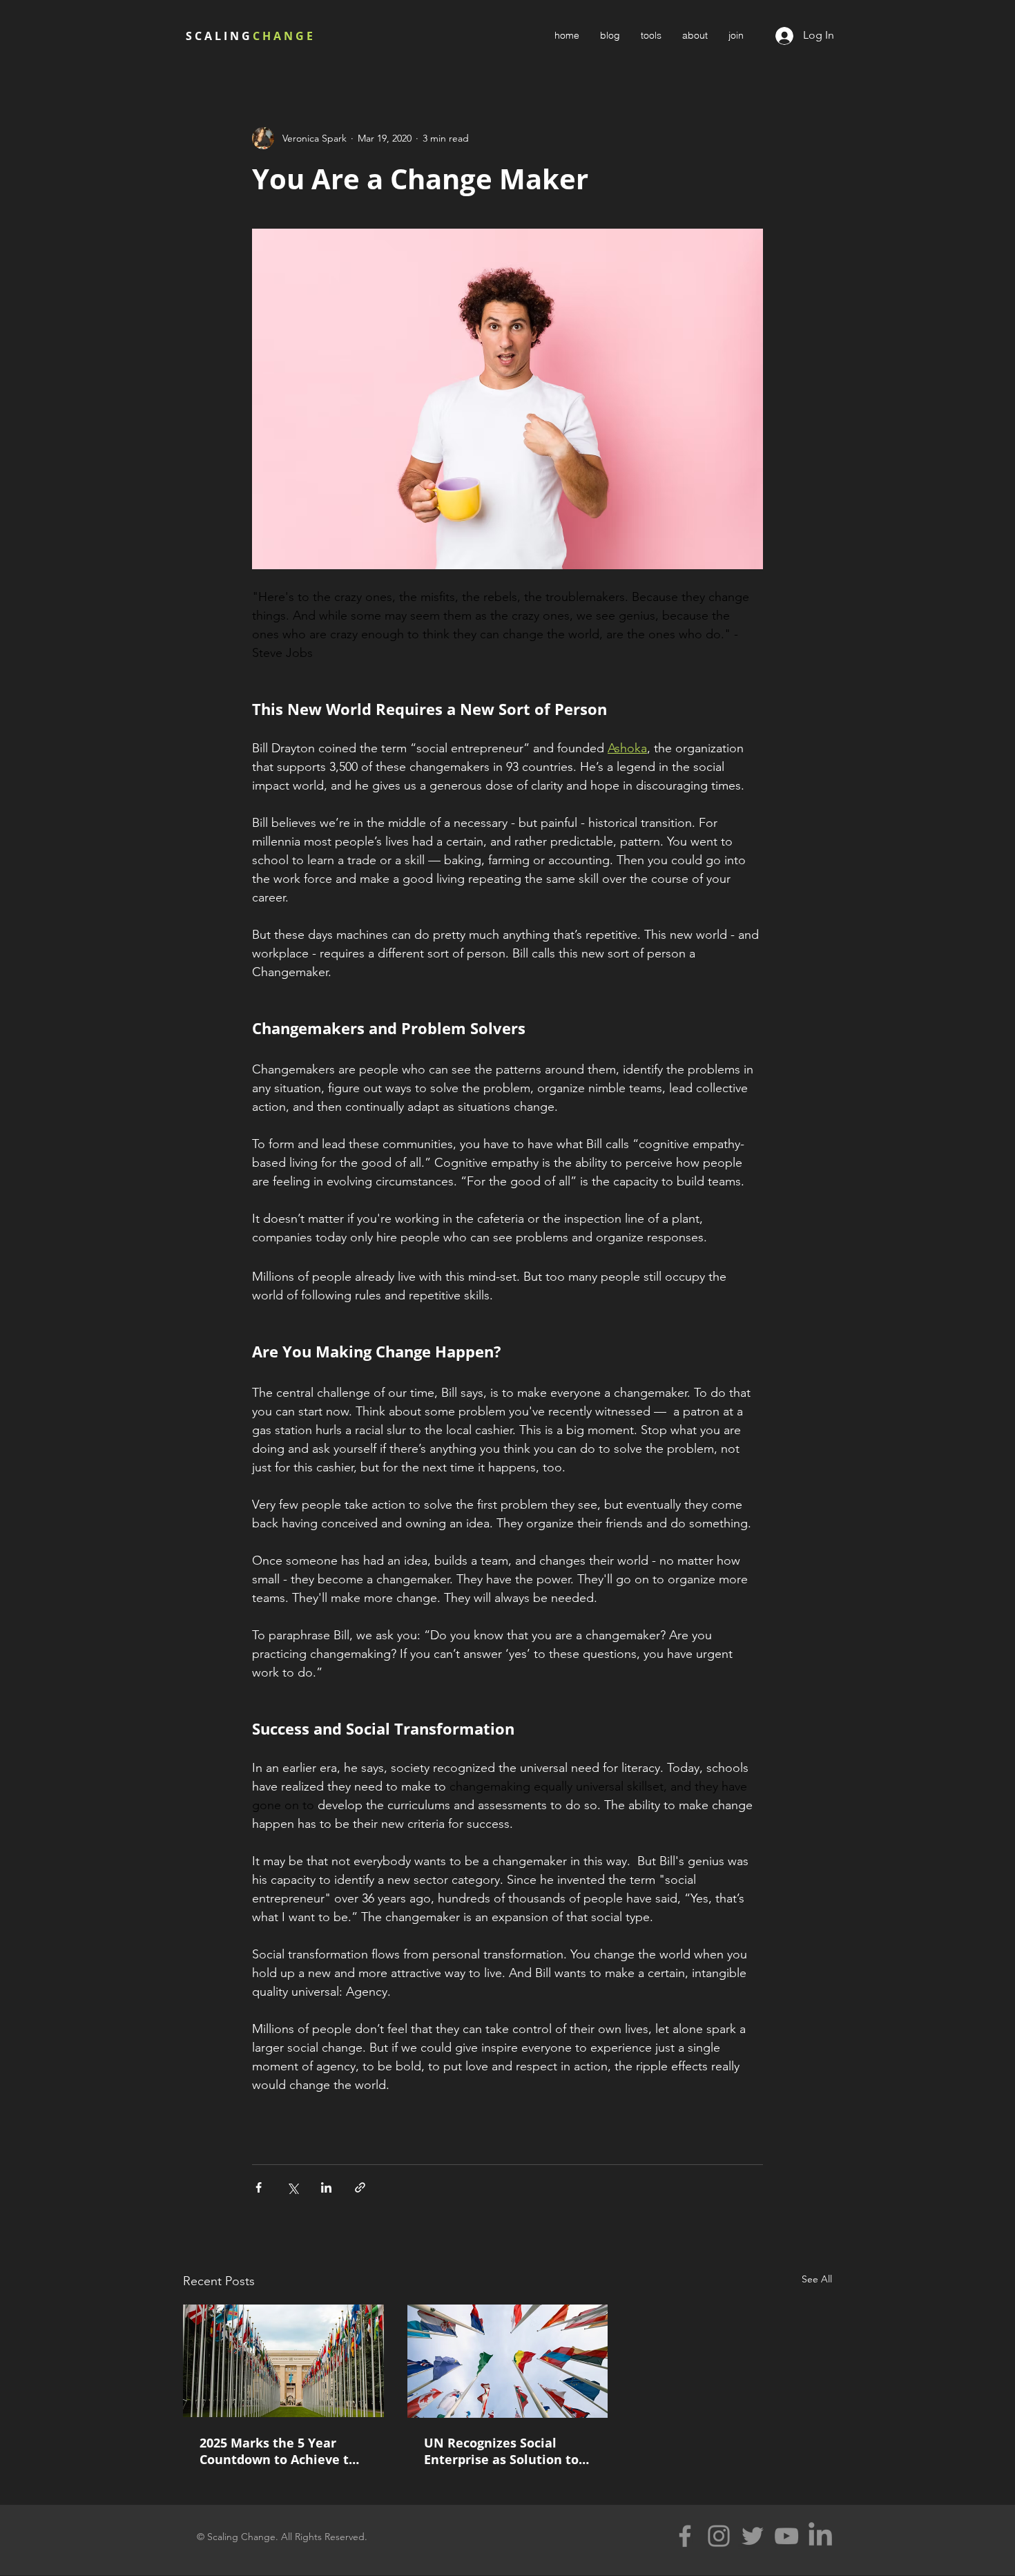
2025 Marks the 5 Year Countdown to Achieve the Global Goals (282, 2451)
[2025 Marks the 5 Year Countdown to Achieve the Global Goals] (283, 2361)
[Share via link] (360, 2187)
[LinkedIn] (820, 2536)
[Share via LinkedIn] (326, 2187)
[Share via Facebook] (259, 2187)
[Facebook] (685, 2536)
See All (817, 2279)
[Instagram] (719, 2536)
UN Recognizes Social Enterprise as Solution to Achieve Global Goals (501, 2451)
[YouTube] (786, 2536)
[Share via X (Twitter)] (292, 2187)
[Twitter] (753, 2536)
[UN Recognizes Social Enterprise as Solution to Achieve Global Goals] (508, 2361)
